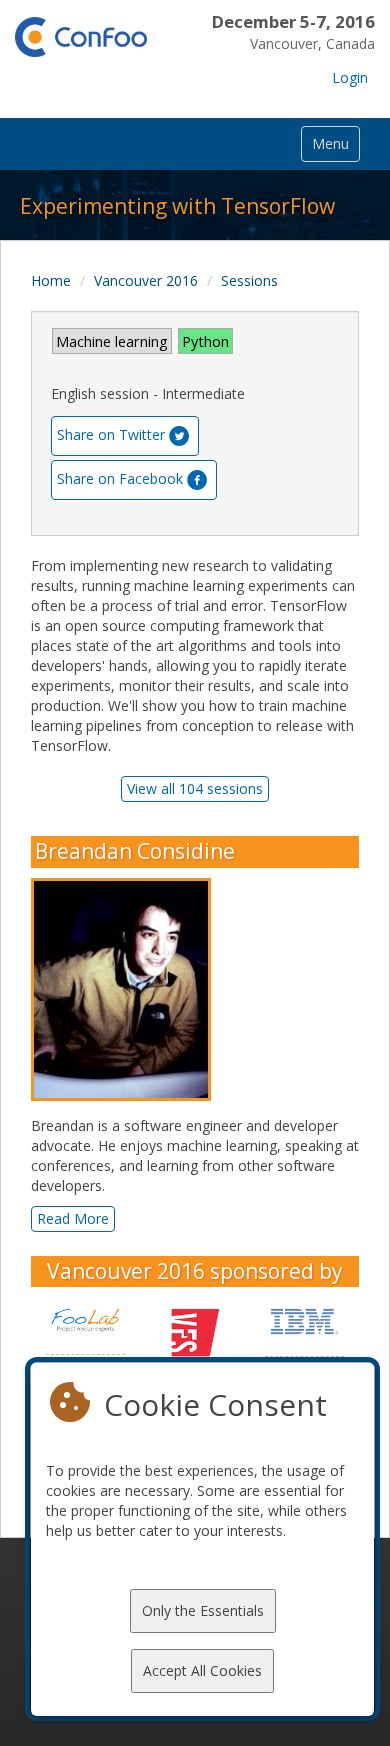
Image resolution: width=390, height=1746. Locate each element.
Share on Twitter (111, 434)
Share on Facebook (120, 478)
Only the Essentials (203, 1610)
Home (51, 280)
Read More (73, 1218)
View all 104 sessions (195, 788)
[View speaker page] (126, 990)
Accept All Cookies (202, 1670)
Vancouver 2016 (146, 280)
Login (350, 77)
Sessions (249, 280)
